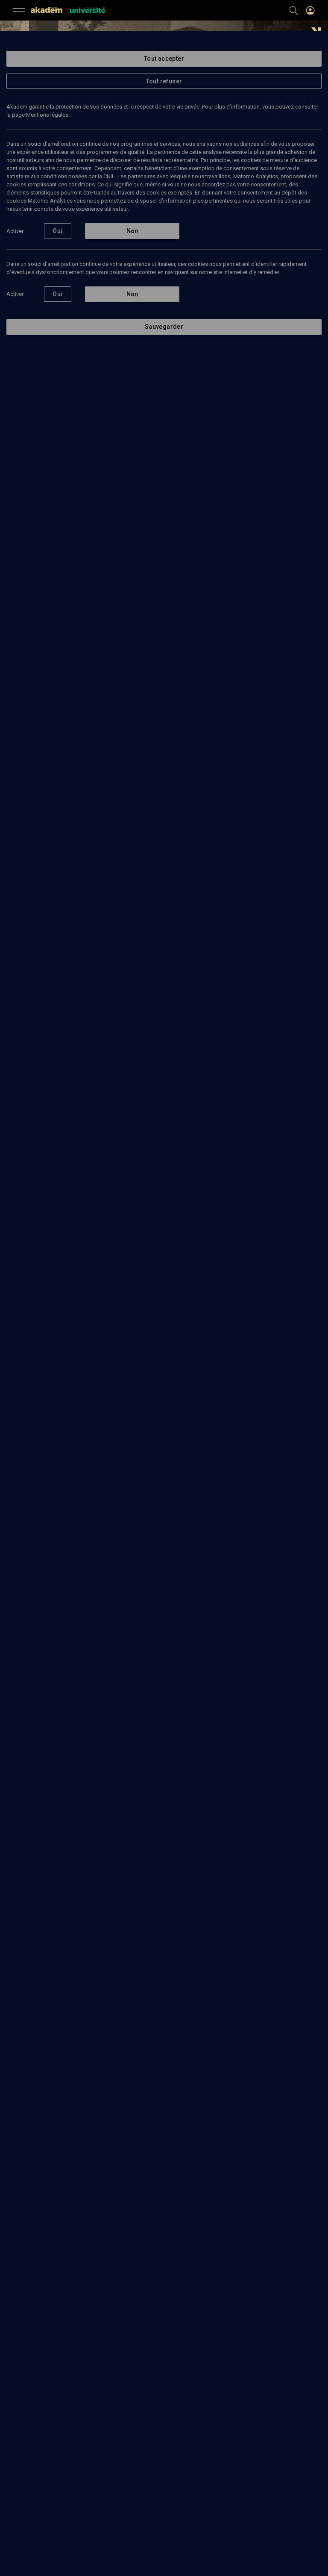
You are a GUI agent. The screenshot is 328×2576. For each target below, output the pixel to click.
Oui (57, 231)
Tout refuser (164, 81)
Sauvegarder (164, 327)
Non (132, 231)
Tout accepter (164, 59)
